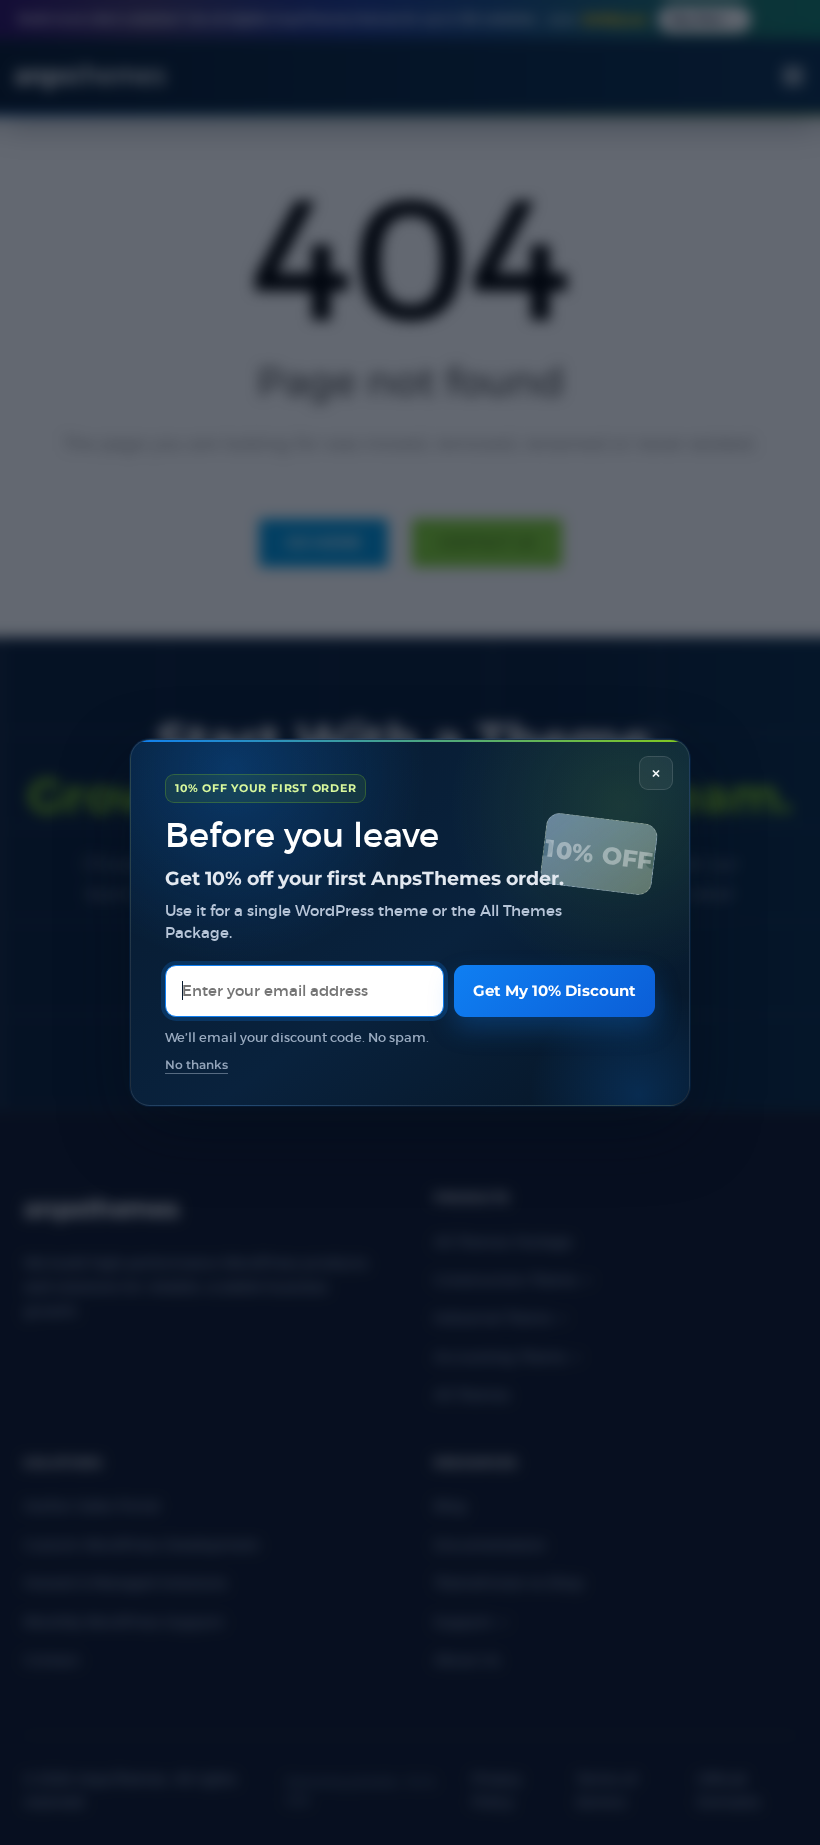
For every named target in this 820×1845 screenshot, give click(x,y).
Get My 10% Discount (554, 990)
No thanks (196, 1065)
